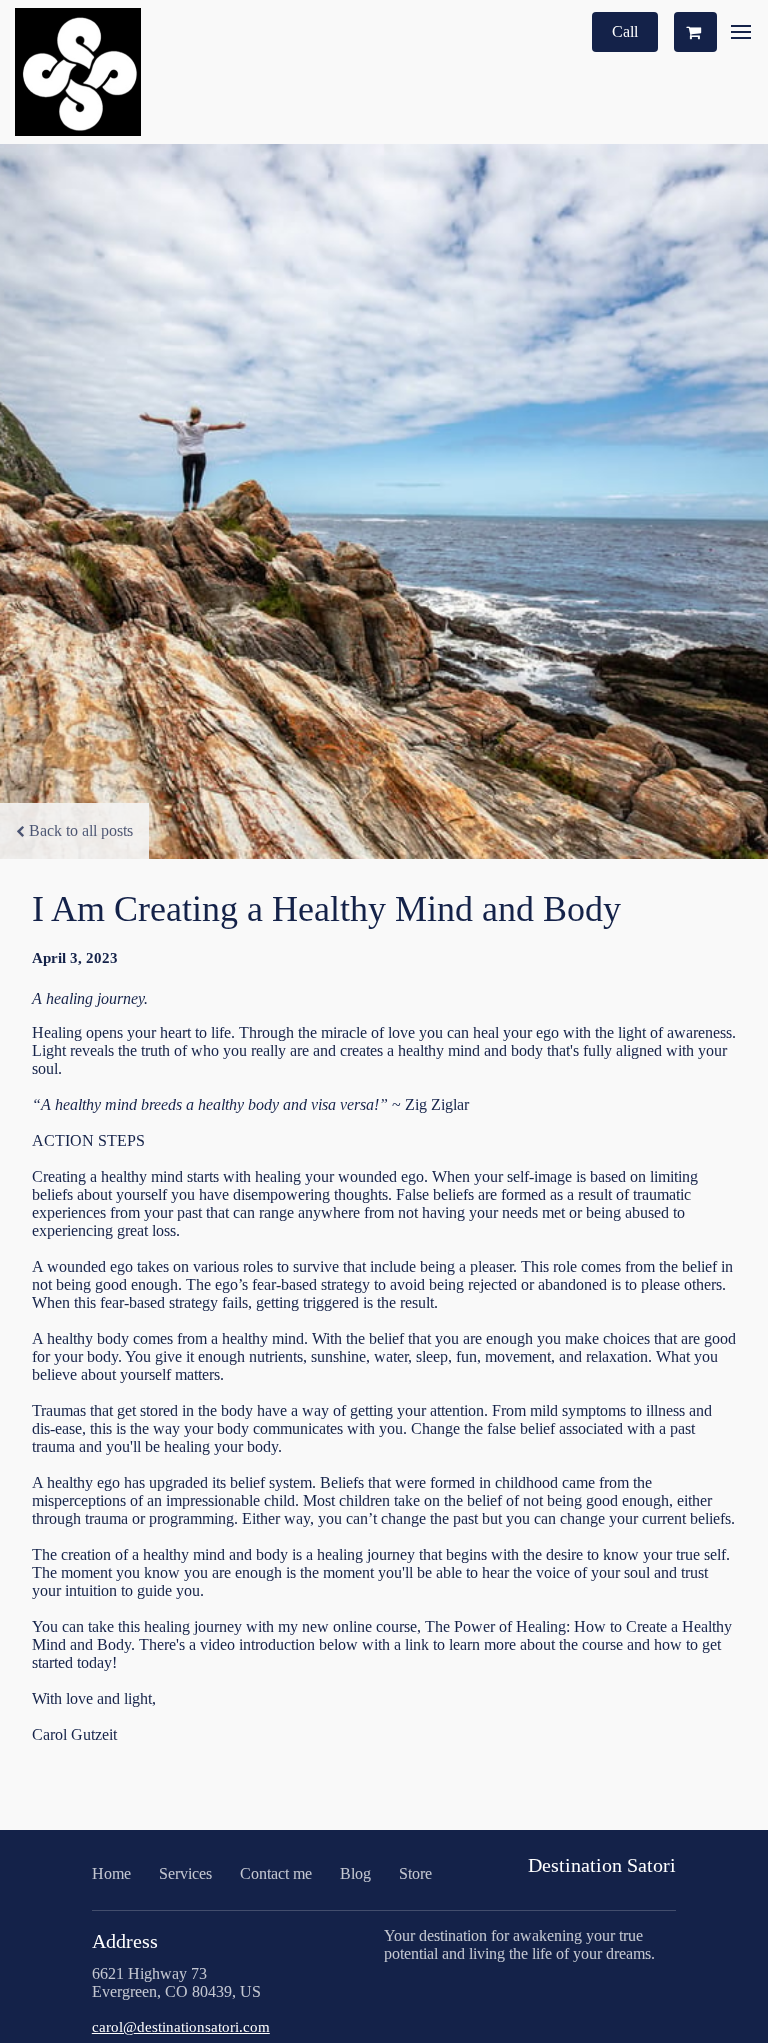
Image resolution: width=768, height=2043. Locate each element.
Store (415, 1873)
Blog (355, 1873)
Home (111, 1873)
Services (185, 1873)
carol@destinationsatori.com (181, 2027)
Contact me (276, 1873)
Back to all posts (81, 830)
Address (125, 1941)
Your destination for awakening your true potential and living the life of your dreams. (519, 1944)
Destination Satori (602, 1865)
